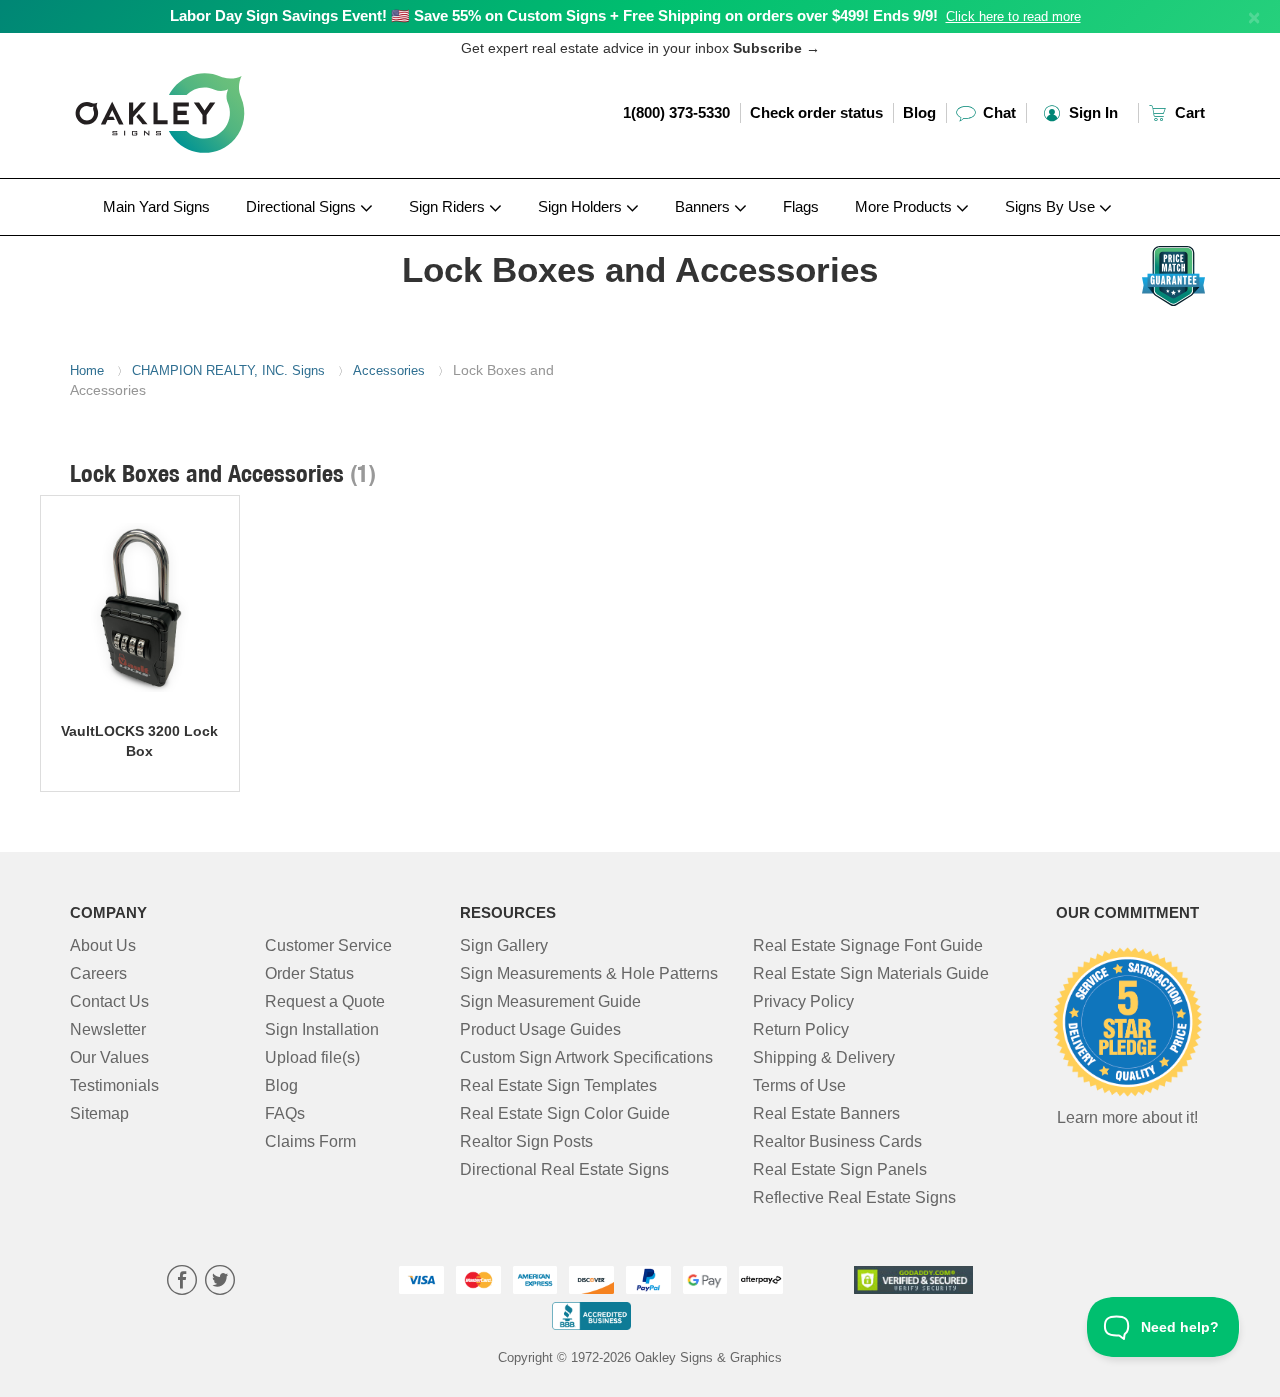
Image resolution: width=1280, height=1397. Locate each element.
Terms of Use (799, 1085)
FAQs (285, 1113)
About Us (103, 945)
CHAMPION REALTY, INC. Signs (228, 370)
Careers (98, 973)
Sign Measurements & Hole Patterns (589, 973)
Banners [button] (704, 206)
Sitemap (99, 1113)
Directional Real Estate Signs (564, 1169)
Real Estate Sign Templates (558, 1085)
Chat (997, 112)
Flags (801, 206)
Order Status (309, 973)
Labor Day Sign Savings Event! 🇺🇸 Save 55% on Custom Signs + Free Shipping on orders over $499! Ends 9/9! (554, 15)
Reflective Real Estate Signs (854, 1197)
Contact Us (109, 1001)
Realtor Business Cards (837, 1141)
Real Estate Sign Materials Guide (871, 973)
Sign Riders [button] (449, 206)
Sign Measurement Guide (550, 1001)
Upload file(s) (312, 1057)
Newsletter (108, 1029)
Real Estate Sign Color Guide (565, 1113)
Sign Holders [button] (582, 206)
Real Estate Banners (826, 1113)
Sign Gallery (504, 945)
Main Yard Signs (156, 206)
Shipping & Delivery (824, 1057)
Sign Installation (322, 1029)
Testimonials (114, 1085)
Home (87, 370)
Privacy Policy (803, 1001)
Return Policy (801, 1029)
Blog (919, 112)
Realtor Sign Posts (526, 1141)
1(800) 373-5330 (676, 112)
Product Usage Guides (540, 1029)
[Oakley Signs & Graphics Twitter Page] (220, 1282)
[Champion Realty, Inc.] (201, 241)
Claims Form (310, 1141)
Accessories (389, 370)
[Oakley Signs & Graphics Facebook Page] (182, 1282)
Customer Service (328, 945)
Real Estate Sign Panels (840, 1169)
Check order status (816, 112)
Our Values (109, 1057)
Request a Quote (325, 1001)
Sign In (1091, 112)
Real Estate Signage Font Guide (868, 945)
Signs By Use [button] (1052, 206)
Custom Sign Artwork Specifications (586, 1057)
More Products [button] (905, 206)
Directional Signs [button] (303, 206)
